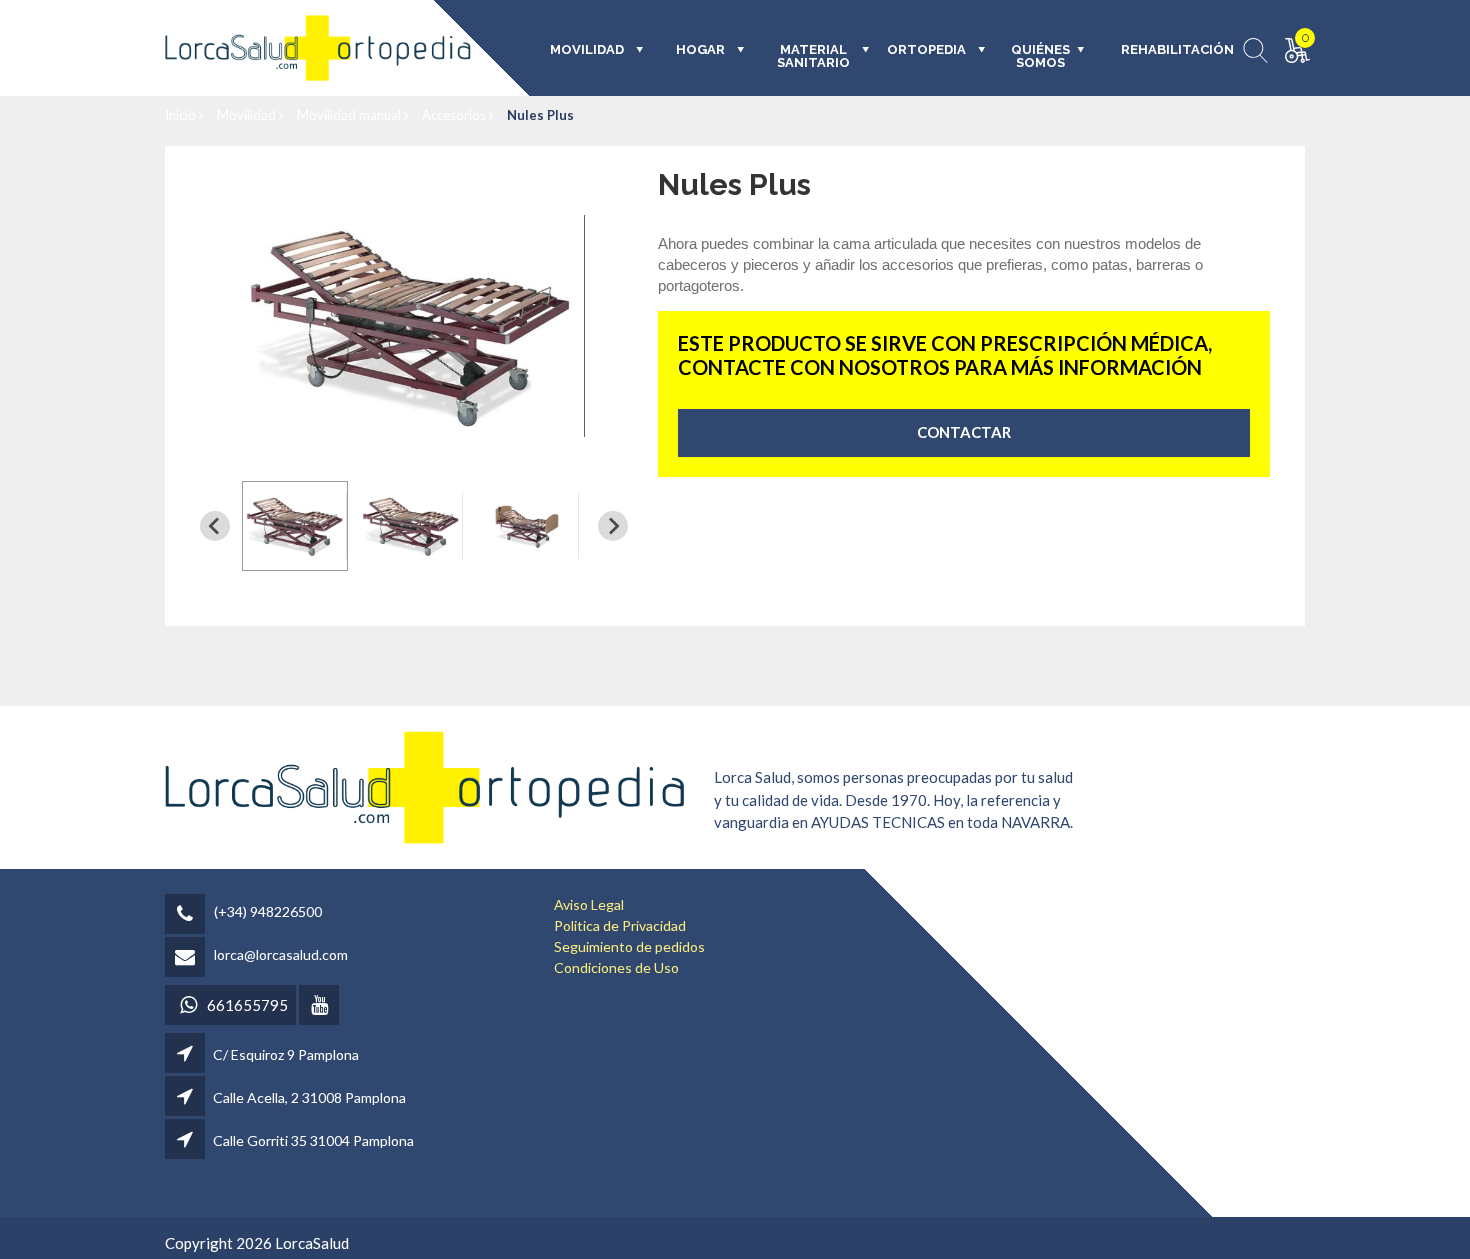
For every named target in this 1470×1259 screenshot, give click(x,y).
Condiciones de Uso (616, 967)
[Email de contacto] (188, 958)
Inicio (182, 115)
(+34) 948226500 (268, 911)
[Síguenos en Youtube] (320, 1006)
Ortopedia (926, 50)
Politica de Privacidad (620, 925)
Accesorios (455, 115)
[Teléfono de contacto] (188, 915)
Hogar (700, 50)
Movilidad (248, 115)
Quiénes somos (1040, 56)
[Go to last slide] (215, 526)
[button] (295, 526)
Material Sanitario (813, 56)
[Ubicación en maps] (186, 1054)
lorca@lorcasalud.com (281, 954)
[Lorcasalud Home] (425, 785)
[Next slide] (613, 526)
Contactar (964, 432)
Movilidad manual (350, 115)
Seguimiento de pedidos (629, 946)
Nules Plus (540, 115)
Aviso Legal (589, 904)
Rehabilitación (1163, 50)
